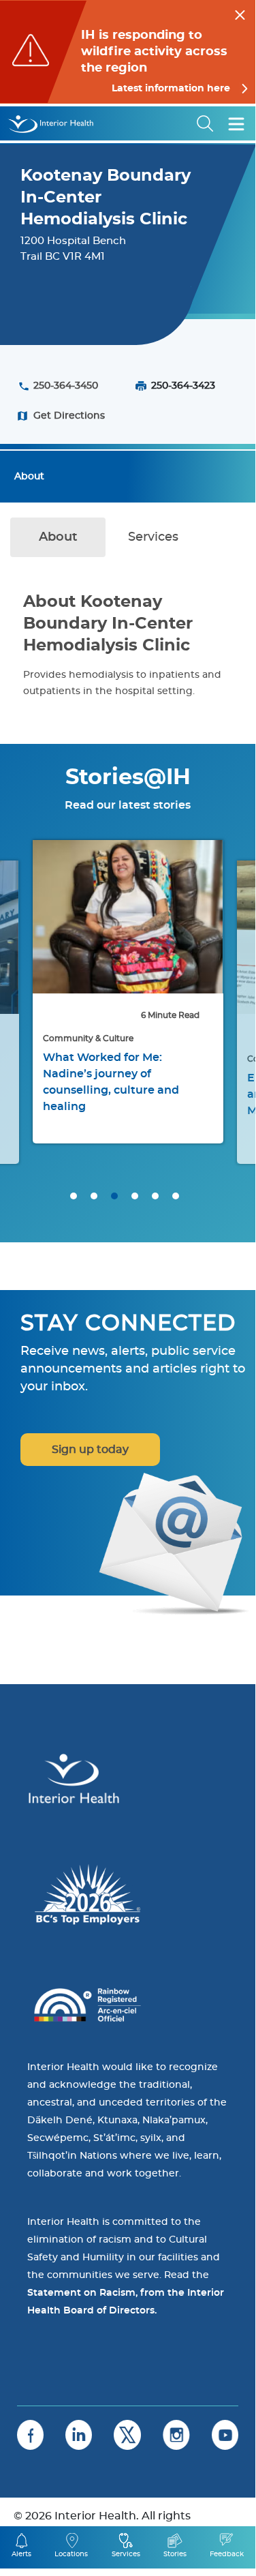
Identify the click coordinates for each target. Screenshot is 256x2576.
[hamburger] (236, 123)
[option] (128, 992)
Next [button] (228, 1012)
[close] (240, 13)
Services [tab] (153, 537)
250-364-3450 (66, 386)
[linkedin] (79, 2435)
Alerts (21, 2554)
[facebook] (30, 2435)
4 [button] (135, 1196)
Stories (175, 2554)
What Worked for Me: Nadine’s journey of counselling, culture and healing (111, 1082)
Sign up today (90, 1450)
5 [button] (155, 1196)
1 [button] (74, 1196)
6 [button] (176, 1196)
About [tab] (58, 537)
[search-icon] (206, 123)
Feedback (227, 2554)
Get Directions (69, 416)
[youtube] (225, 2435)
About (29, 477)
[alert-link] (128, 52)
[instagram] (176, 2435)
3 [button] (114, 1196)
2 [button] (94, 1196)
